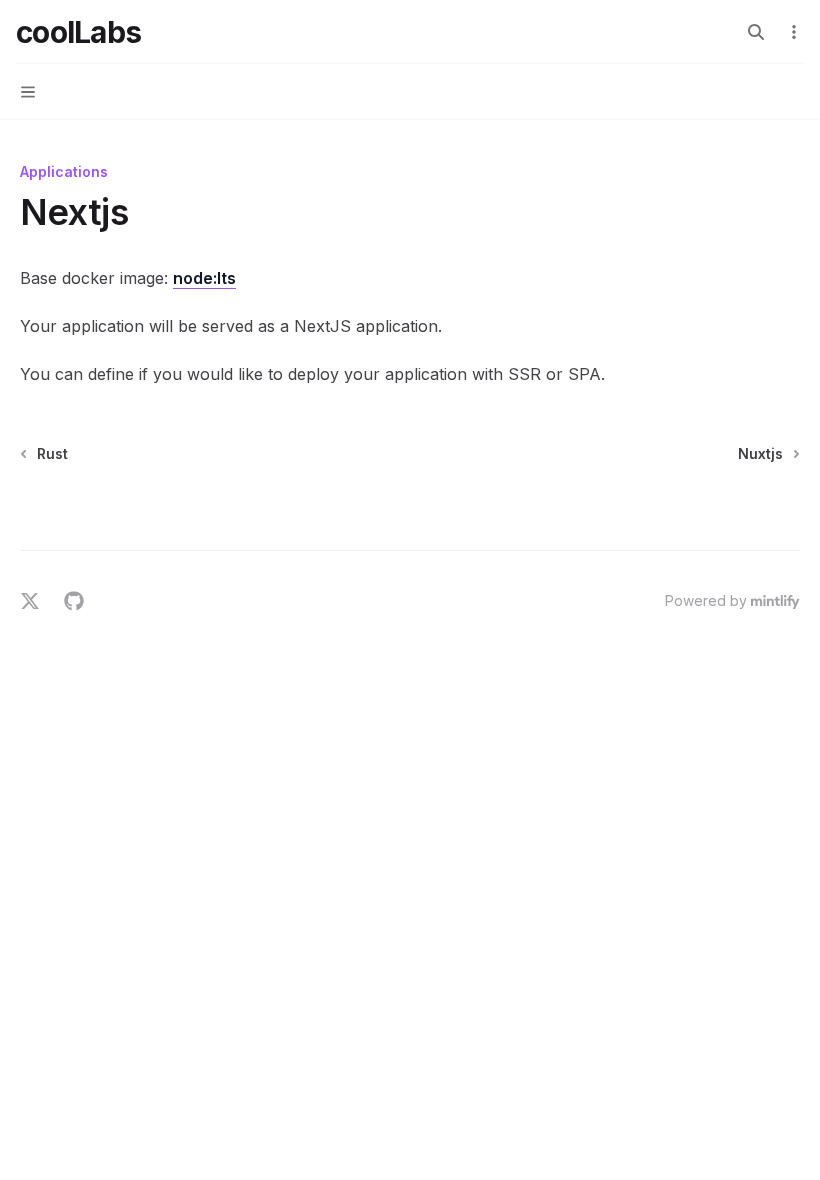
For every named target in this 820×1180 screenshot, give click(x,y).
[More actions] (794, 32)
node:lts (204, 278)
